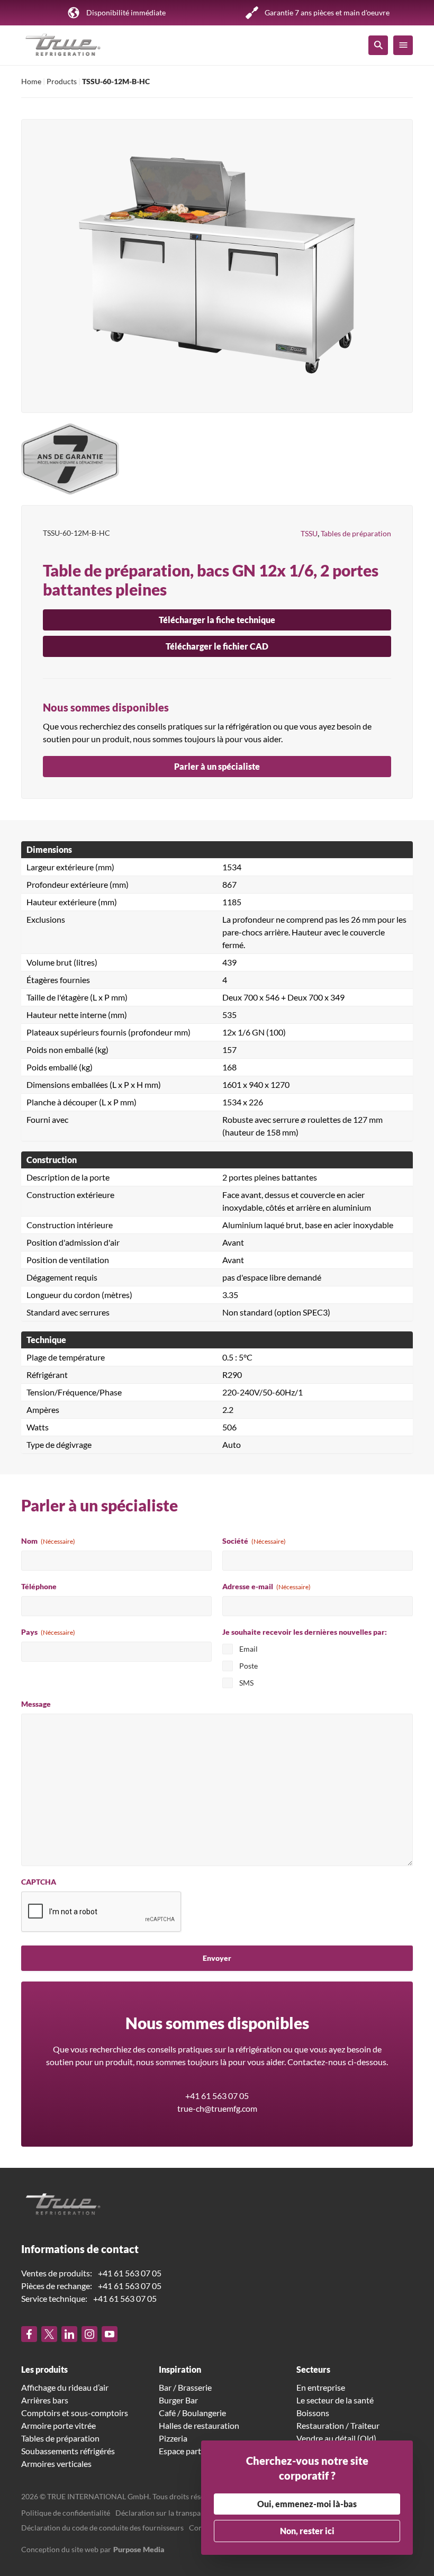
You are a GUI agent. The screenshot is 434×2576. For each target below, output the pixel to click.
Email (248, 1649)
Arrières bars (45, 2400)
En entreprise (321, 2387)
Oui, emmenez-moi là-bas (307, 2504)
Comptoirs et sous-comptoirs (75, 2413)
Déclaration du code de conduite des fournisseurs (102, 2528)
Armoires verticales (56, 2464)
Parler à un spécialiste (217, 766)
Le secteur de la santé (335, 2400)
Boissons (313, 2413)
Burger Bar (178, 2400)
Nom (48, 1541)
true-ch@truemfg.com (217, 2108)
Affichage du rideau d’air (65, 2387)
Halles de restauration (199, 2425)
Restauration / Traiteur (338, 2425)
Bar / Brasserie (185, 2387)
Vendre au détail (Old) (336, 2438)
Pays (48, 1632)
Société (254, 1541)
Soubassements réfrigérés (68, 2451)
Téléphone (39, 1586)
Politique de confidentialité (66, 2513)
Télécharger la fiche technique (217, 620)
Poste (248, 1666)
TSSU (309, 533)
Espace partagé (186, 2451)
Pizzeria (173, 2438)
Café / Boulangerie (192, 2413)
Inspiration (180, 2369)
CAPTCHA (39, 1882)
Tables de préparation (356, 533)
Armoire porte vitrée (58, 2425)
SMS (246, 1683)
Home (31, 81)
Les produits (44, 2369)
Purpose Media (139, 2549)
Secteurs (313, 2369)
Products (62, 81)
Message (36, 1704)
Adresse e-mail (266, 1586)
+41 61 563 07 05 (217, 2096)
